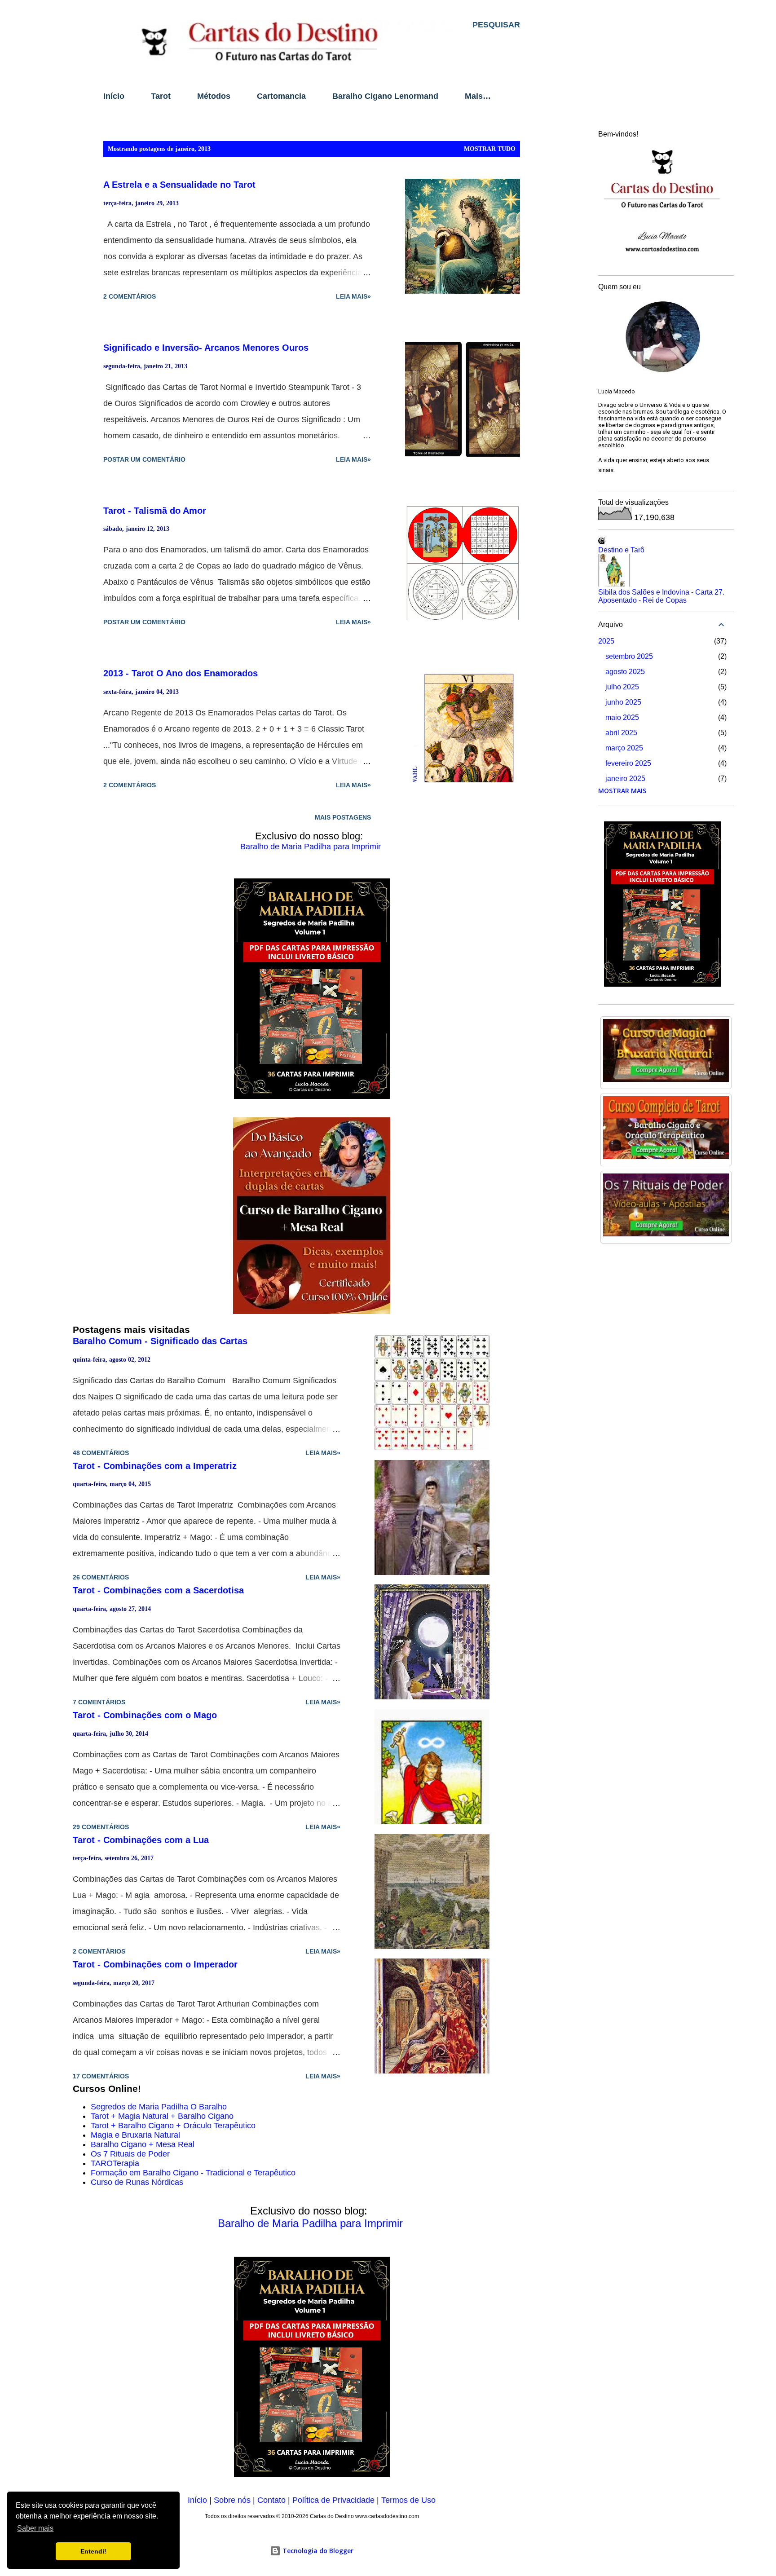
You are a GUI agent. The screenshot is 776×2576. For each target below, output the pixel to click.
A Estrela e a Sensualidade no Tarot (179, 185)
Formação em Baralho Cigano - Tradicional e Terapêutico (193, 2173)
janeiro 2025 (625, 779)
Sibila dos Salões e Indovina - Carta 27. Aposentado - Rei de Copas (661, 596)
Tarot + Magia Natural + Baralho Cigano (162, 2116)
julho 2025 (622, 687)
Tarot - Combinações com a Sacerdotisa (158, 1590)
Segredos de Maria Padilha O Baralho (159, 2107)
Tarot (161, 96)
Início (114, 96)
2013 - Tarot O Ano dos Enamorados (181, 673)
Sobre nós (232, 2500)
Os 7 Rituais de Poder (130, 2154)
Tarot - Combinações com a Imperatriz (155, 1466)
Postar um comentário (144, 459)
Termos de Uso (408, 2500)
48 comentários (101, 1453)
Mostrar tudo (490, 149)
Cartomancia (281, 96)
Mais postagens (343, 817)
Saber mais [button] (35, 2528)
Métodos (214, 96)
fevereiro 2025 (628, 763)
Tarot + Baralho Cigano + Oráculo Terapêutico (173, 2126)
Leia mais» (353, 296)
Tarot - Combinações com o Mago (145, 1715)
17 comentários (101, 2076)
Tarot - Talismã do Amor (155, 511)
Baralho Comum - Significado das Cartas (160, 1341)
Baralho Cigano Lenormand (385, 96)
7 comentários (99, 1702)
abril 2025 (621, 733)
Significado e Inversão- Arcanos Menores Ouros (206, 348)
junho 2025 (623, 702)
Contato (271, 2500)
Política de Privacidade (333, 2500)
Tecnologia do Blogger (317, 2551)
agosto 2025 (625, 672)
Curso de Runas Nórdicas (137, 2182)
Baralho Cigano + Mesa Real (143, 2144)
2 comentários (130, 296)
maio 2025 (622, 717)
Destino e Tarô (621, 550)
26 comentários (101, 1577)
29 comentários (101, 1827)
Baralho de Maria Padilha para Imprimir (311, 847)
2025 (606, 641)
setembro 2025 (629, 656)
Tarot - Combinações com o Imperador (155, 1964)
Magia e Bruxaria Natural (135, 2135)
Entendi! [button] (93, 2551)
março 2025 (624, 748)
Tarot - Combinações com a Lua (141, 1840)
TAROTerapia (115, 2163)
